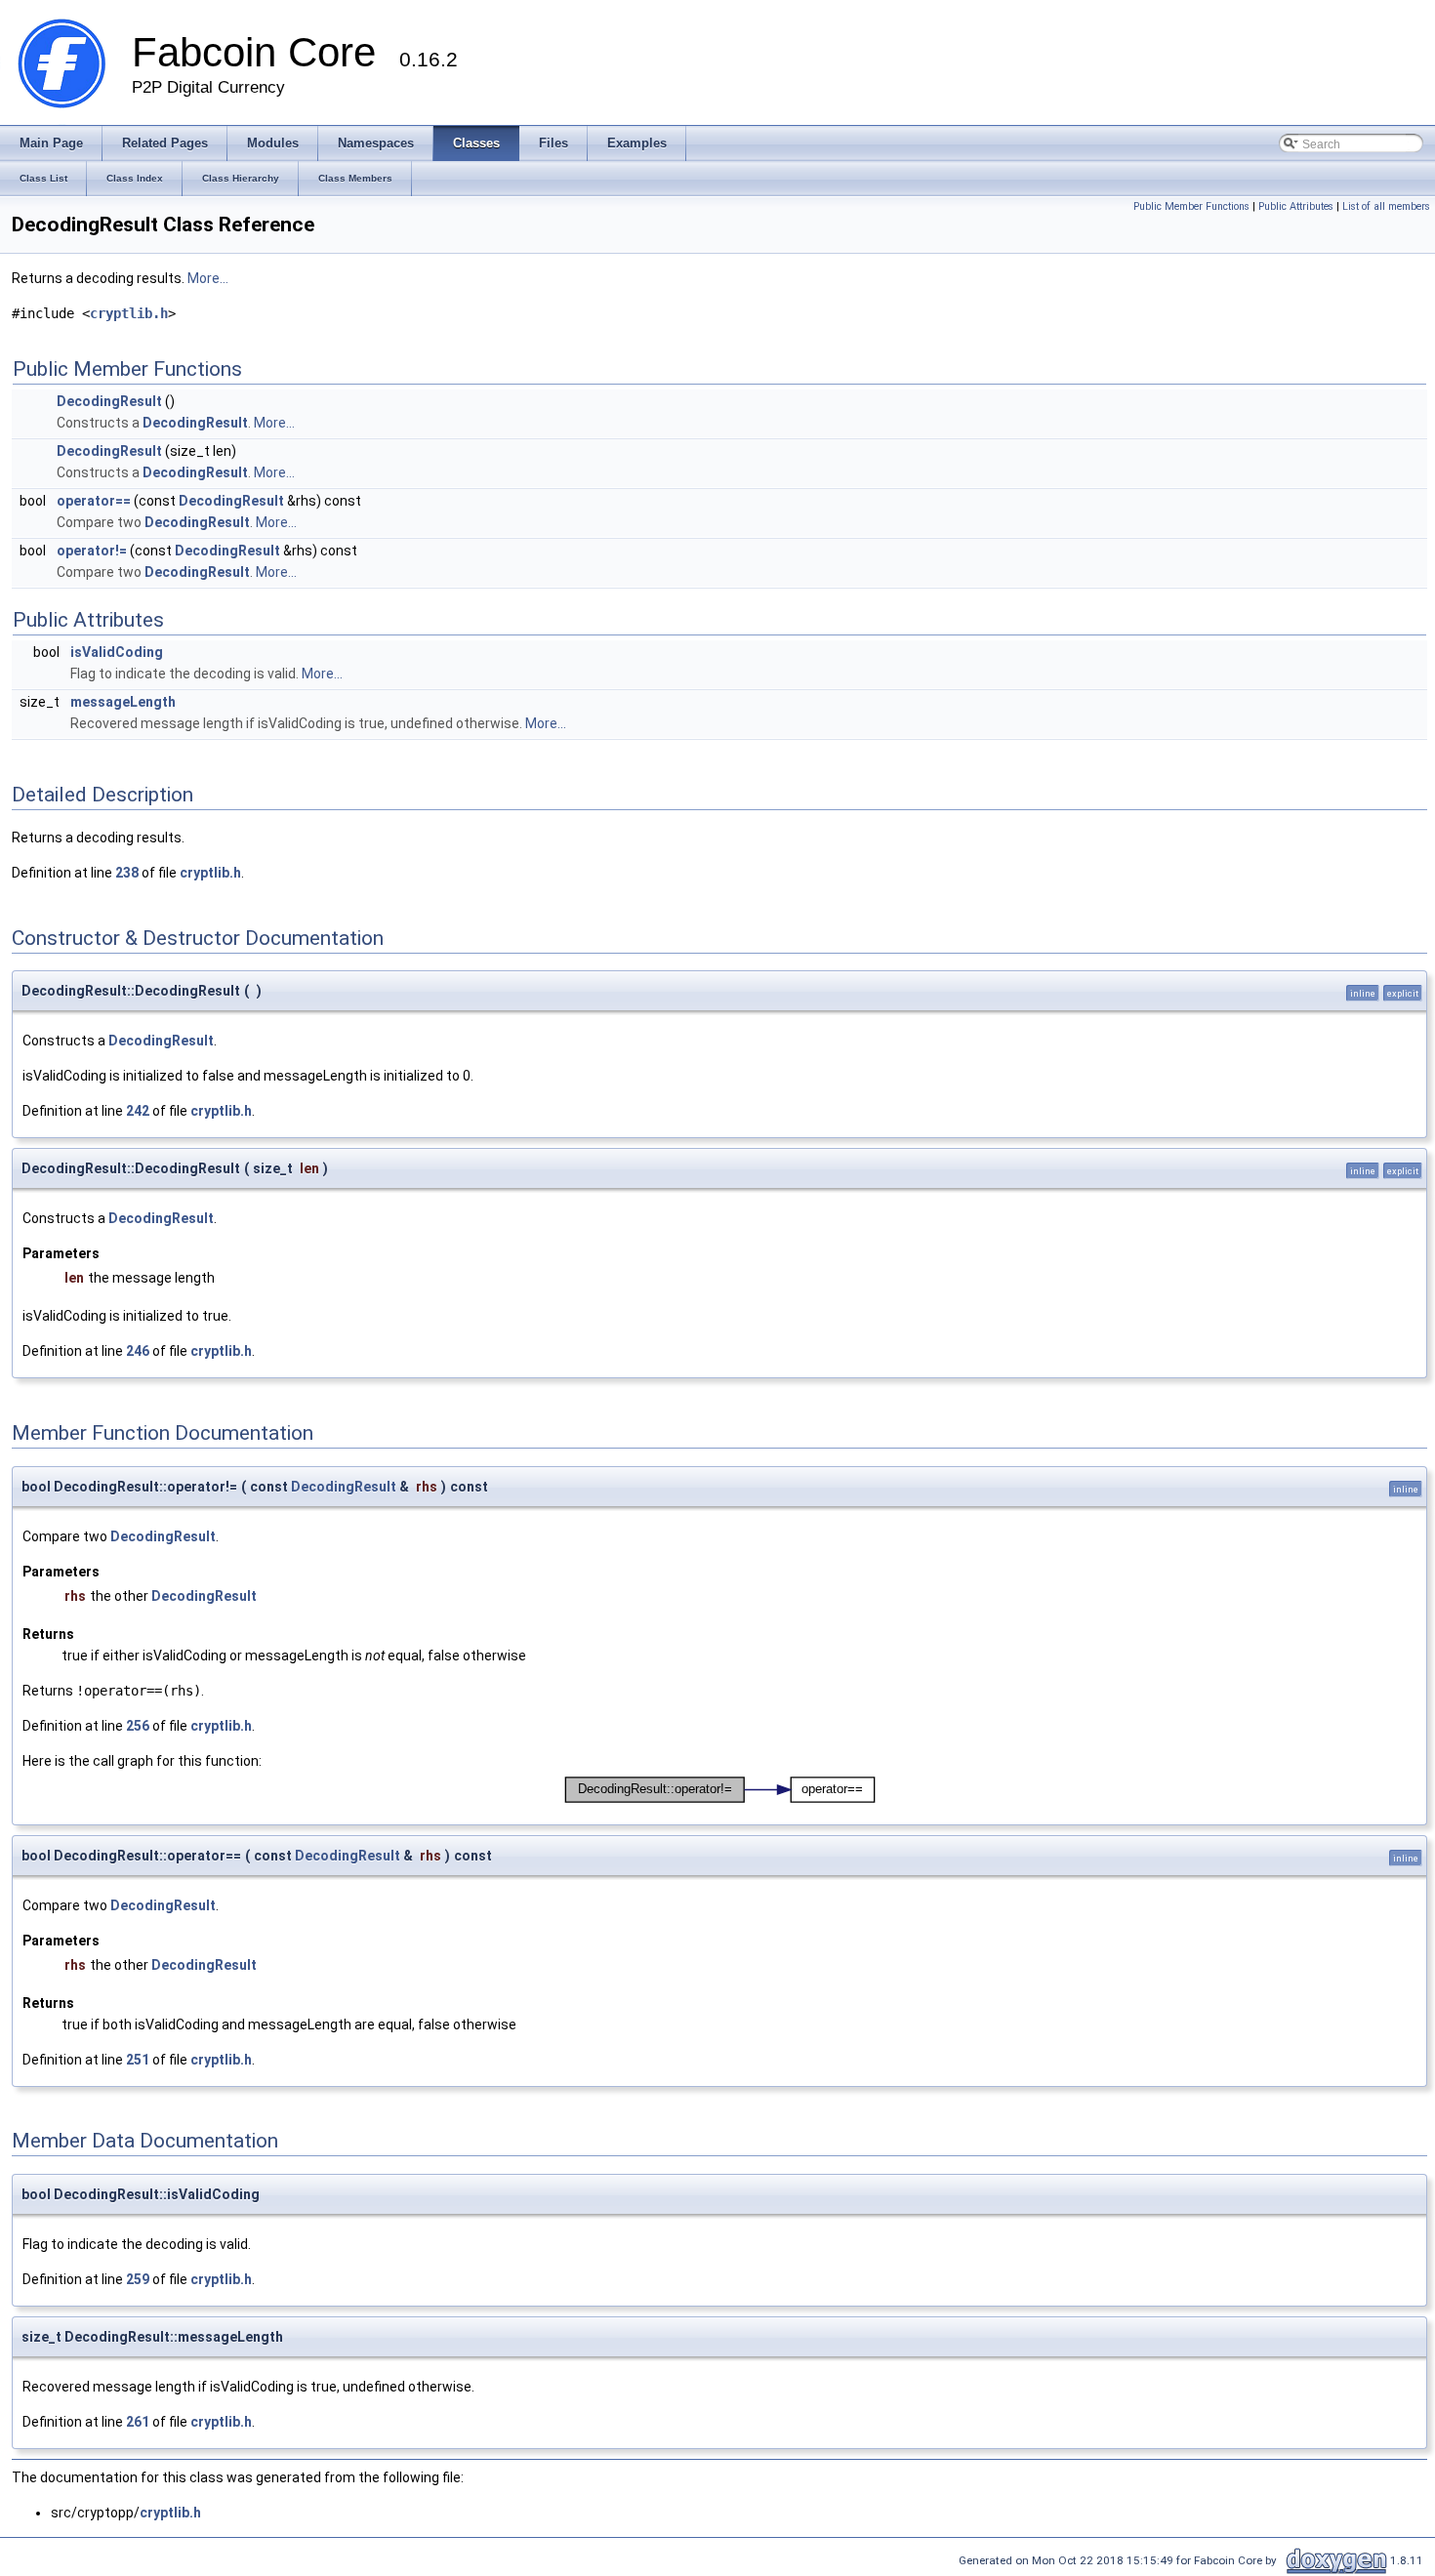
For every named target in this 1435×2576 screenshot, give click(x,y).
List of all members (1386, 206)
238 (127, 873)
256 (138, 1726)
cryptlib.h (129, 313)
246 (138, 1351)
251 (138, 2060)
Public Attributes (1296, 206)
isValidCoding (117, 652)
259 (138, 2279)
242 (138, 1111)
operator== (94, 501)
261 (138, 2422)
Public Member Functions (1191, 206)
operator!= (92, 551)
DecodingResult (109, 401)
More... (208, 278)
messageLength (123, 702)
